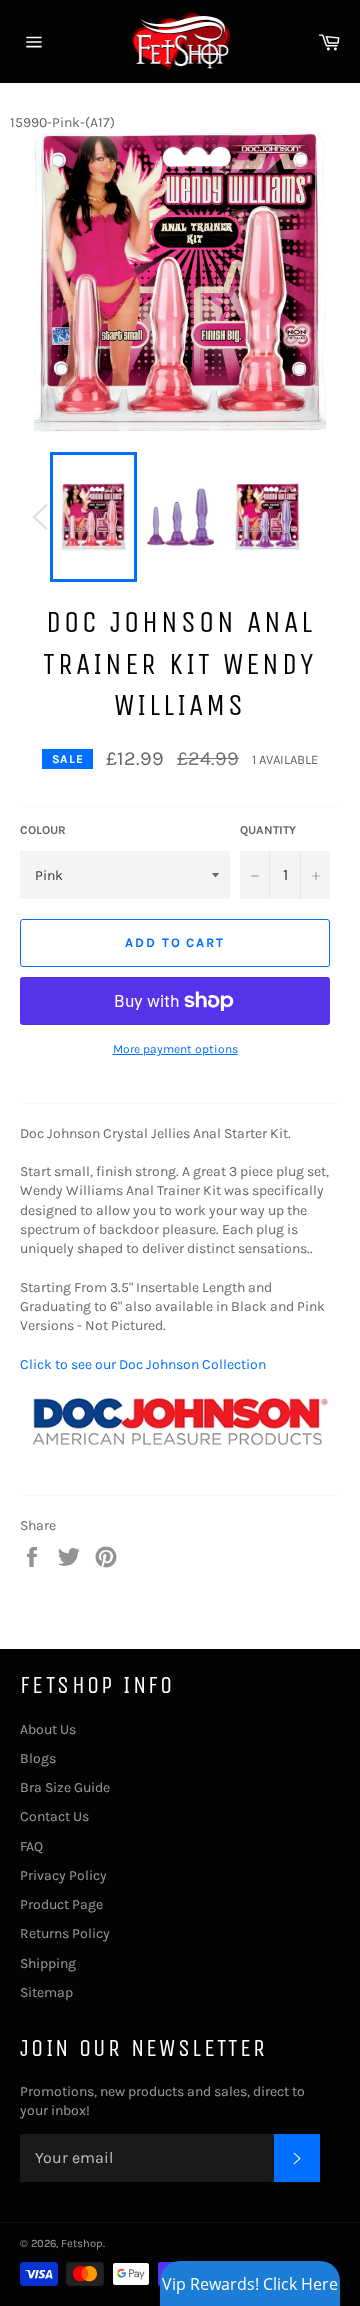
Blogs (38, 1758)
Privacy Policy (63, 1875)
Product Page (61, 1904)
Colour (43, 830)
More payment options (175, 1049)
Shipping (48, 1963)
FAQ (31, 1846)
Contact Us (54, 1816)
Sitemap (46, 1992)
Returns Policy (65, 1933)
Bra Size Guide (65, 1787)
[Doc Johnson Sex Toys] (180, 1465)
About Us (48, 1729)
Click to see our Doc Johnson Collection (143, 1364)
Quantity (268, 830)
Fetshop (82, 2243)
